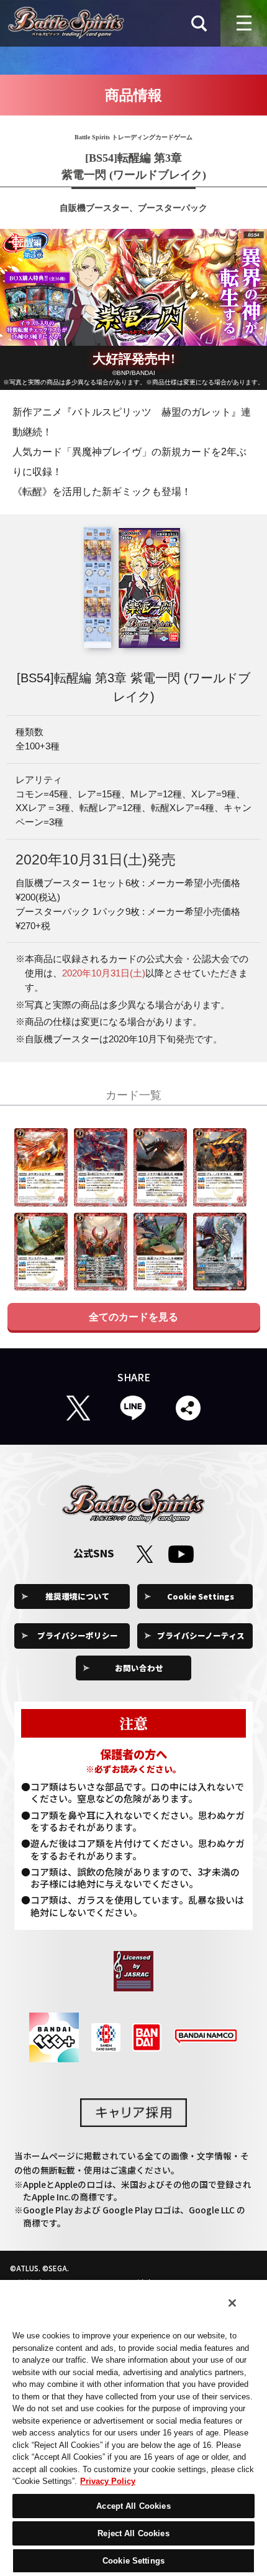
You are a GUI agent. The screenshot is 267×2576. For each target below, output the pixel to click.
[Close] (232, 2303)
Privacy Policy (108, 2481)
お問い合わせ (139, 1668)
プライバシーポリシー (78, 1635)
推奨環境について (78, 1596)
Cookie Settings (201, 1596)
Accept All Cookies (133, 2506)
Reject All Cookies (133, 2533)
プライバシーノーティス (201, 1635)
